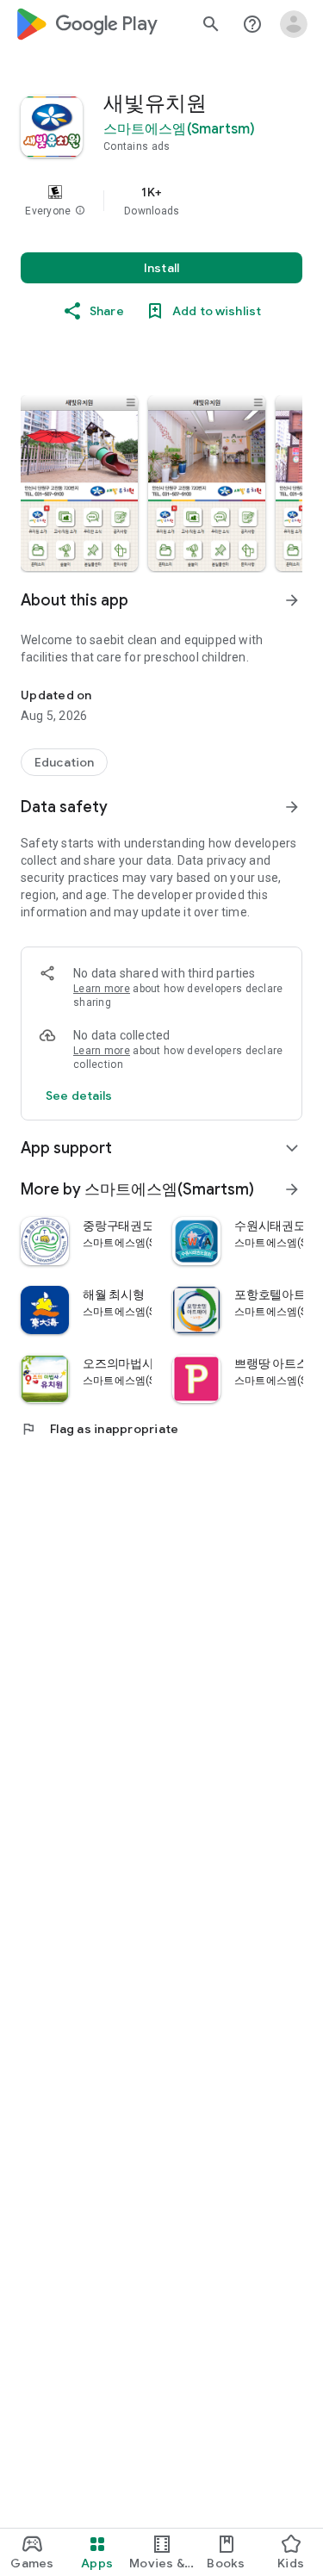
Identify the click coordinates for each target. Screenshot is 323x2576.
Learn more (102, 989)
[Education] (64, 762)
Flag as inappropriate (99, 1429)
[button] (80, 211)
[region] (161, 201)
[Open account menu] (294, 24)
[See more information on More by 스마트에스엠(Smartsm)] (292, 1189)
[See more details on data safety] (79, 1096)
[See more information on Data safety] (292, 807)
